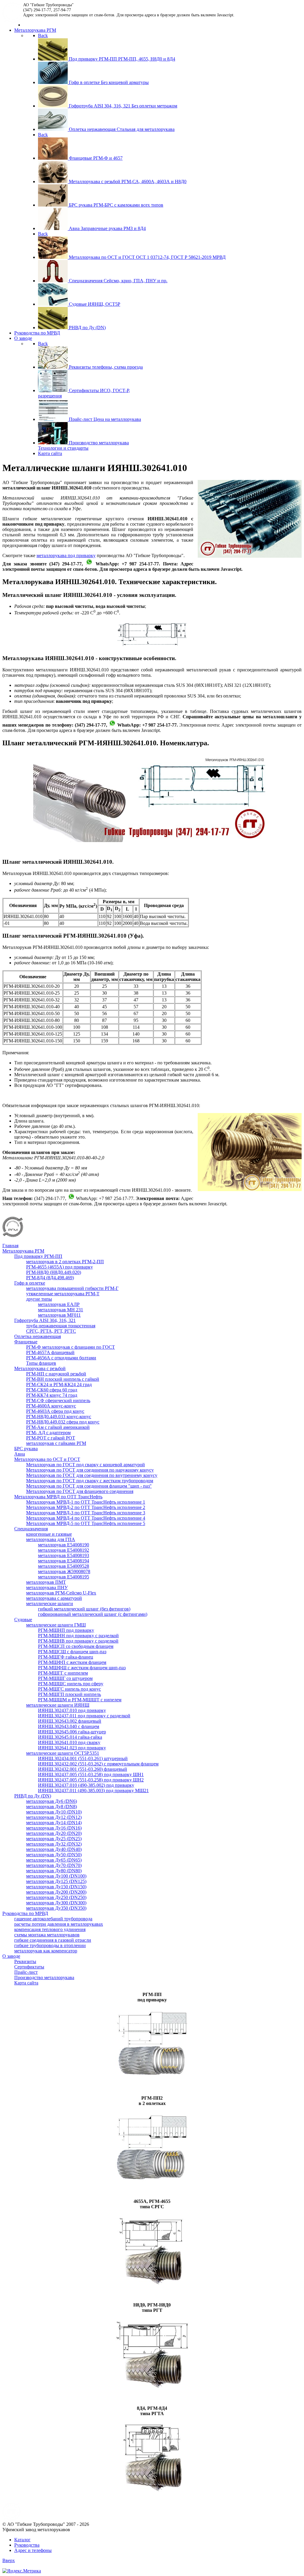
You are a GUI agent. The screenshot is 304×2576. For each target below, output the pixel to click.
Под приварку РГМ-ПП (38, 1256)
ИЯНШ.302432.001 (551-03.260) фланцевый (83, 1769)
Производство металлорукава (44, 1977)
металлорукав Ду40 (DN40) (54, 1849)
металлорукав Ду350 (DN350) (56, 1908)
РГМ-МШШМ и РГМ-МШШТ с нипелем (80, 1700)
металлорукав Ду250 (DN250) (56, 1897)
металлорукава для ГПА (51, 1539)
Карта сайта (26, 1983)
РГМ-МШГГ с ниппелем (63, 1673)
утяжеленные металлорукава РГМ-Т (63, 1294)
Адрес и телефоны (33, 2550)
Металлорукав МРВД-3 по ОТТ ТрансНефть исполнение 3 (86, 1513)
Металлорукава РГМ (23, 1251)
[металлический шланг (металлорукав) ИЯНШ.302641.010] (152, 840)
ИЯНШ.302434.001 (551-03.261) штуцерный (83, 1758)
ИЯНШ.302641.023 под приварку (72, 1748)
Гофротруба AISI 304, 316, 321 (45, 1320)
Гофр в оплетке (30, 1283)
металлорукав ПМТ (46, 1582)
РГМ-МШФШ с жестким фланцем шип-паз (82, 1668)
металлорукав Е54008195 (64, 1577)
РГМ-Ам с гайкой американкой (58, 1427)
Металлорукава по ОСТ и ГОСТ (47, 1459)
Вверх (9, 2560)
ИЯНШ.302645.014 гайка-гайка (70, 1737)
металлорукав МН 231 (61, 1310)
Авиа (20, 1454)
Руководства (27, 2545)
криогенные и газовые (49, 1534)
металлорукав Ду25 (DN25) (54, 1839)
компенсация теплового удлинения (50, 1929)
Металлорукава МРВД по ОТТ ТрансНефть (58, 1497)
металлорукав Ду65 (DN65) (54, 1860)
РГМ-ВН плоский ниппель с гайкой (63, 1379)
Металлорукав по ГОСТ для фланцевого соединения (80, 1491)
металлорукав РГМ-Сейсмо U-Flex (61, 1593)
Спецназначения (31, 1529)
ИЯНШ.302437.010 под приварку (72, 1710)
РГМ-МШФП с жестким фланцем (72, 1662)
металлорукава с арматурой (54, 1598)
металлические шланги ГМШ (56, 1625)
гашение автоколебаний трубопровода (53, 1919)
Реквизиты (25, 1961)
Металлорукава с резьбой (40, 1368)
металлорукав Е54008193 (64, 1555)
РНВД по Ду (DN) (33, 1796)
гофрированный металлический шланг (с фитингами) (93, 1614)
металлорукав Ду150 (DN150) (56, 1887)
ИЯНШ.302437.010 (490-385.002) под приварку (86, 1785)
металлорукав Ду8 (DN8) (52, 1807)
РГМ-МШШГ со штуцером (65, 1678)
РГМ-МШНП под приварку (66, 1630)
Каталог (22, 2540)
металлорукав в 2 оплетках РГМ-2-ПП (65, 1262)
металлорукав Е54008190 (64, 1545)
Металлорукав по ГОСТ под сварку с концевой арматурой (85, 1465)
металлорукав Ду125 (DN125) (56, 1881)
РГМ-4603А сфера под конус (55, 1411)
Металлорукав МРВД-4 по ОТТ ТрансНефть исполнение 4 (86, 1518)
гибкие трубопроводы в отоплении (50, 1945)
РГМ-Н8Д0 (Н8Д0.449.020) (54, 1272)
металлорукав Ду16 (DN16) (54, 1828)
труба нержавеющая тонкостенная (61, 1326)
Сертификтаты (29, 1967)
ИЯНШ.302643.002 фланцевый (70, 1721)
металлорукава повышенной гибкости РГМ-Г (72, 1288)
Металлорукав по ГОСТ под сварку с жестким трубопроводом (90, 1481)
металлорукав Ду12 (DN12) (54, 1817)
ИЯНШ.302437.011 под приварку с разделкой (84, 1716)
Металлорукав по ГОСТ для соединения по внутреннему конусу (92, 1475)
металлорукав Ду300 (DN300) (56, 1903)
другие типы (39, 1299)
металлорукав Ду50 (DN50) (54, 1855)
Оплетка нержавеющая (38, 1336)
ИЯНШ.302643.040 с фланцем (69, 1726)
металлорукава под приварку (66, 555)
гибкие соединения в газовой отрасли (53, 1940)
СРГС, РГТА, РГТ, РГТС (51, 1331)
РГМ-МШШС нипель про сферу (71, 1684)
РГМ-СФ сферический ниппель (58, 1400)
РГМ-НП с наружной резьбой (56, 1374)
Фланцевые (26, 1342)
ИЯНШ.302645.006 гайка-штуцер (72, 1732)
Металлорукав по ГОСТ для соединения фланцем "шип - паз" (89, 1486)
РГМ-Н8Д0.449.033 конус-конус (59, 1417)
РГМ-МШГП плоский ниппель (69, 1694)
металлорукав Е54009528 (64, 1566)
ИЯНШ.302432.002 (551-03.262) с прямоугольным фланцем (98, 1764)
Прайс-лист (26, 1972)
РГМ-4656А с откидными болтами (61, 1358)
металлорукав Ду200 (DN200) (56, 1892)
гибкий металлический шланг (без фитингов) (84, 1609)
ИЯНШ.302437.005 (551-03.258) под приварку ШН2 (91, 1780)
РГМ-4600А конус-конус (51, 1406)
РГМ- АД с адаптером (48, 1433)
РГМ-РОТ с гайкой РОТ (51, 1438)
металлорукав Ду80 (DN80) (54, 1871)
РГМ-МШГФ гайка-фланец (66, 1657)
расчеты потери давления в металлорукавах (59, 1924)
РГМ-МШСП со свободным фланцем (76, 1646)
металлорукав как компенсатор (46, 1951)
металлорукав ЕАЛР (59, 1304)
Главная (10, 1246)
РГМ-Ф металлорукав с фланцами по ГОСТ (71, 1347)
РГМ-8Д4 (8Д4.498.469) (50, 1278)
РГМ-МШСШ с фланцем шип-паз (72, 1652)
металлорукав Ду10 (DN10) (54, 1812)
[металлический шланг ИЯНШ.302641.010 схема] (152, 647)
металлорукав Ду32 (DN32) (54, 1844)
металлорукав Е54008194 (64, 1561)
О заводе (11, 1956)
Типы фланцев (41, 1363)
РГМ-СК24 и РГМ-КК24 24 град (59, 1384)
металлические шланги (50, 1604)
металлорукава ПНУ (47, 1587)
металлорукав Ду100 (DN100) (56, 1876)
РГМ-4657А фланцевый (50, 1352)
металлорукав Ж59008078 (64, 1571)
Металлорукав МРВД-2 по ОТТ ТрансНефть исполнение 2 (86, 1507)
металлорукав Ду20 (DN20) (54, 1833)
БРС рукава (26, 1449)
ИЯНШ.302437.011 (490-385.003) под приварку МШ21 (93, 1790)
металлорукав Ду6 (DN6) (52, 1801)
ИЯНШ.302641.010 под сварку (69, 1742)
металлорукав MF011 (59, 1315)
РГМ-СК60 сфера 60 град (52, 1390)
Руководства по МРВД (25, 1913)
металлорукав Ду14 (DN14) (54, 1823)
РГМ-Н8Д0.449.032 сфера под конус (63, 1422)
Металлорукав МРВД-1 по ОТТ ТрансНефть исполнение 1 (86, 1502)
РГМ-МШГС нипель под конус (69, 1689)
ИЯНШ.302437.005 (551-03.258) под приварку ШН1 (91, 1774)
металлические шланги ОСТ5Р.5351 (63, 1753)
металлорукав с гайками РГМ (56, 1443)
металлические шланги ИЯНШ (58, 1705)
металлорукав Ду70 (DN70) (54, 1865)
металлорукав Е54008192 (64, 1550)
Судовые (23, 1620)
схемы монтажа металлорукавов (47, 1935)
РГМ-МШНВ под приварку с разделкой (78, 1641)
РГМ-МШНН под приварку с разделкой (78, 1636)
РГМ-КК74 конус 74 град (52, 1395)
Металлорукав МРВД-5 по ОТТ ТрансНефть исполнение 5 (86, 1523)
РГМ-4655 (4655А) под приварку (60, 1267)
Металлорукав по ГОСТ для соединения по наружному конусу (90, 1470)
